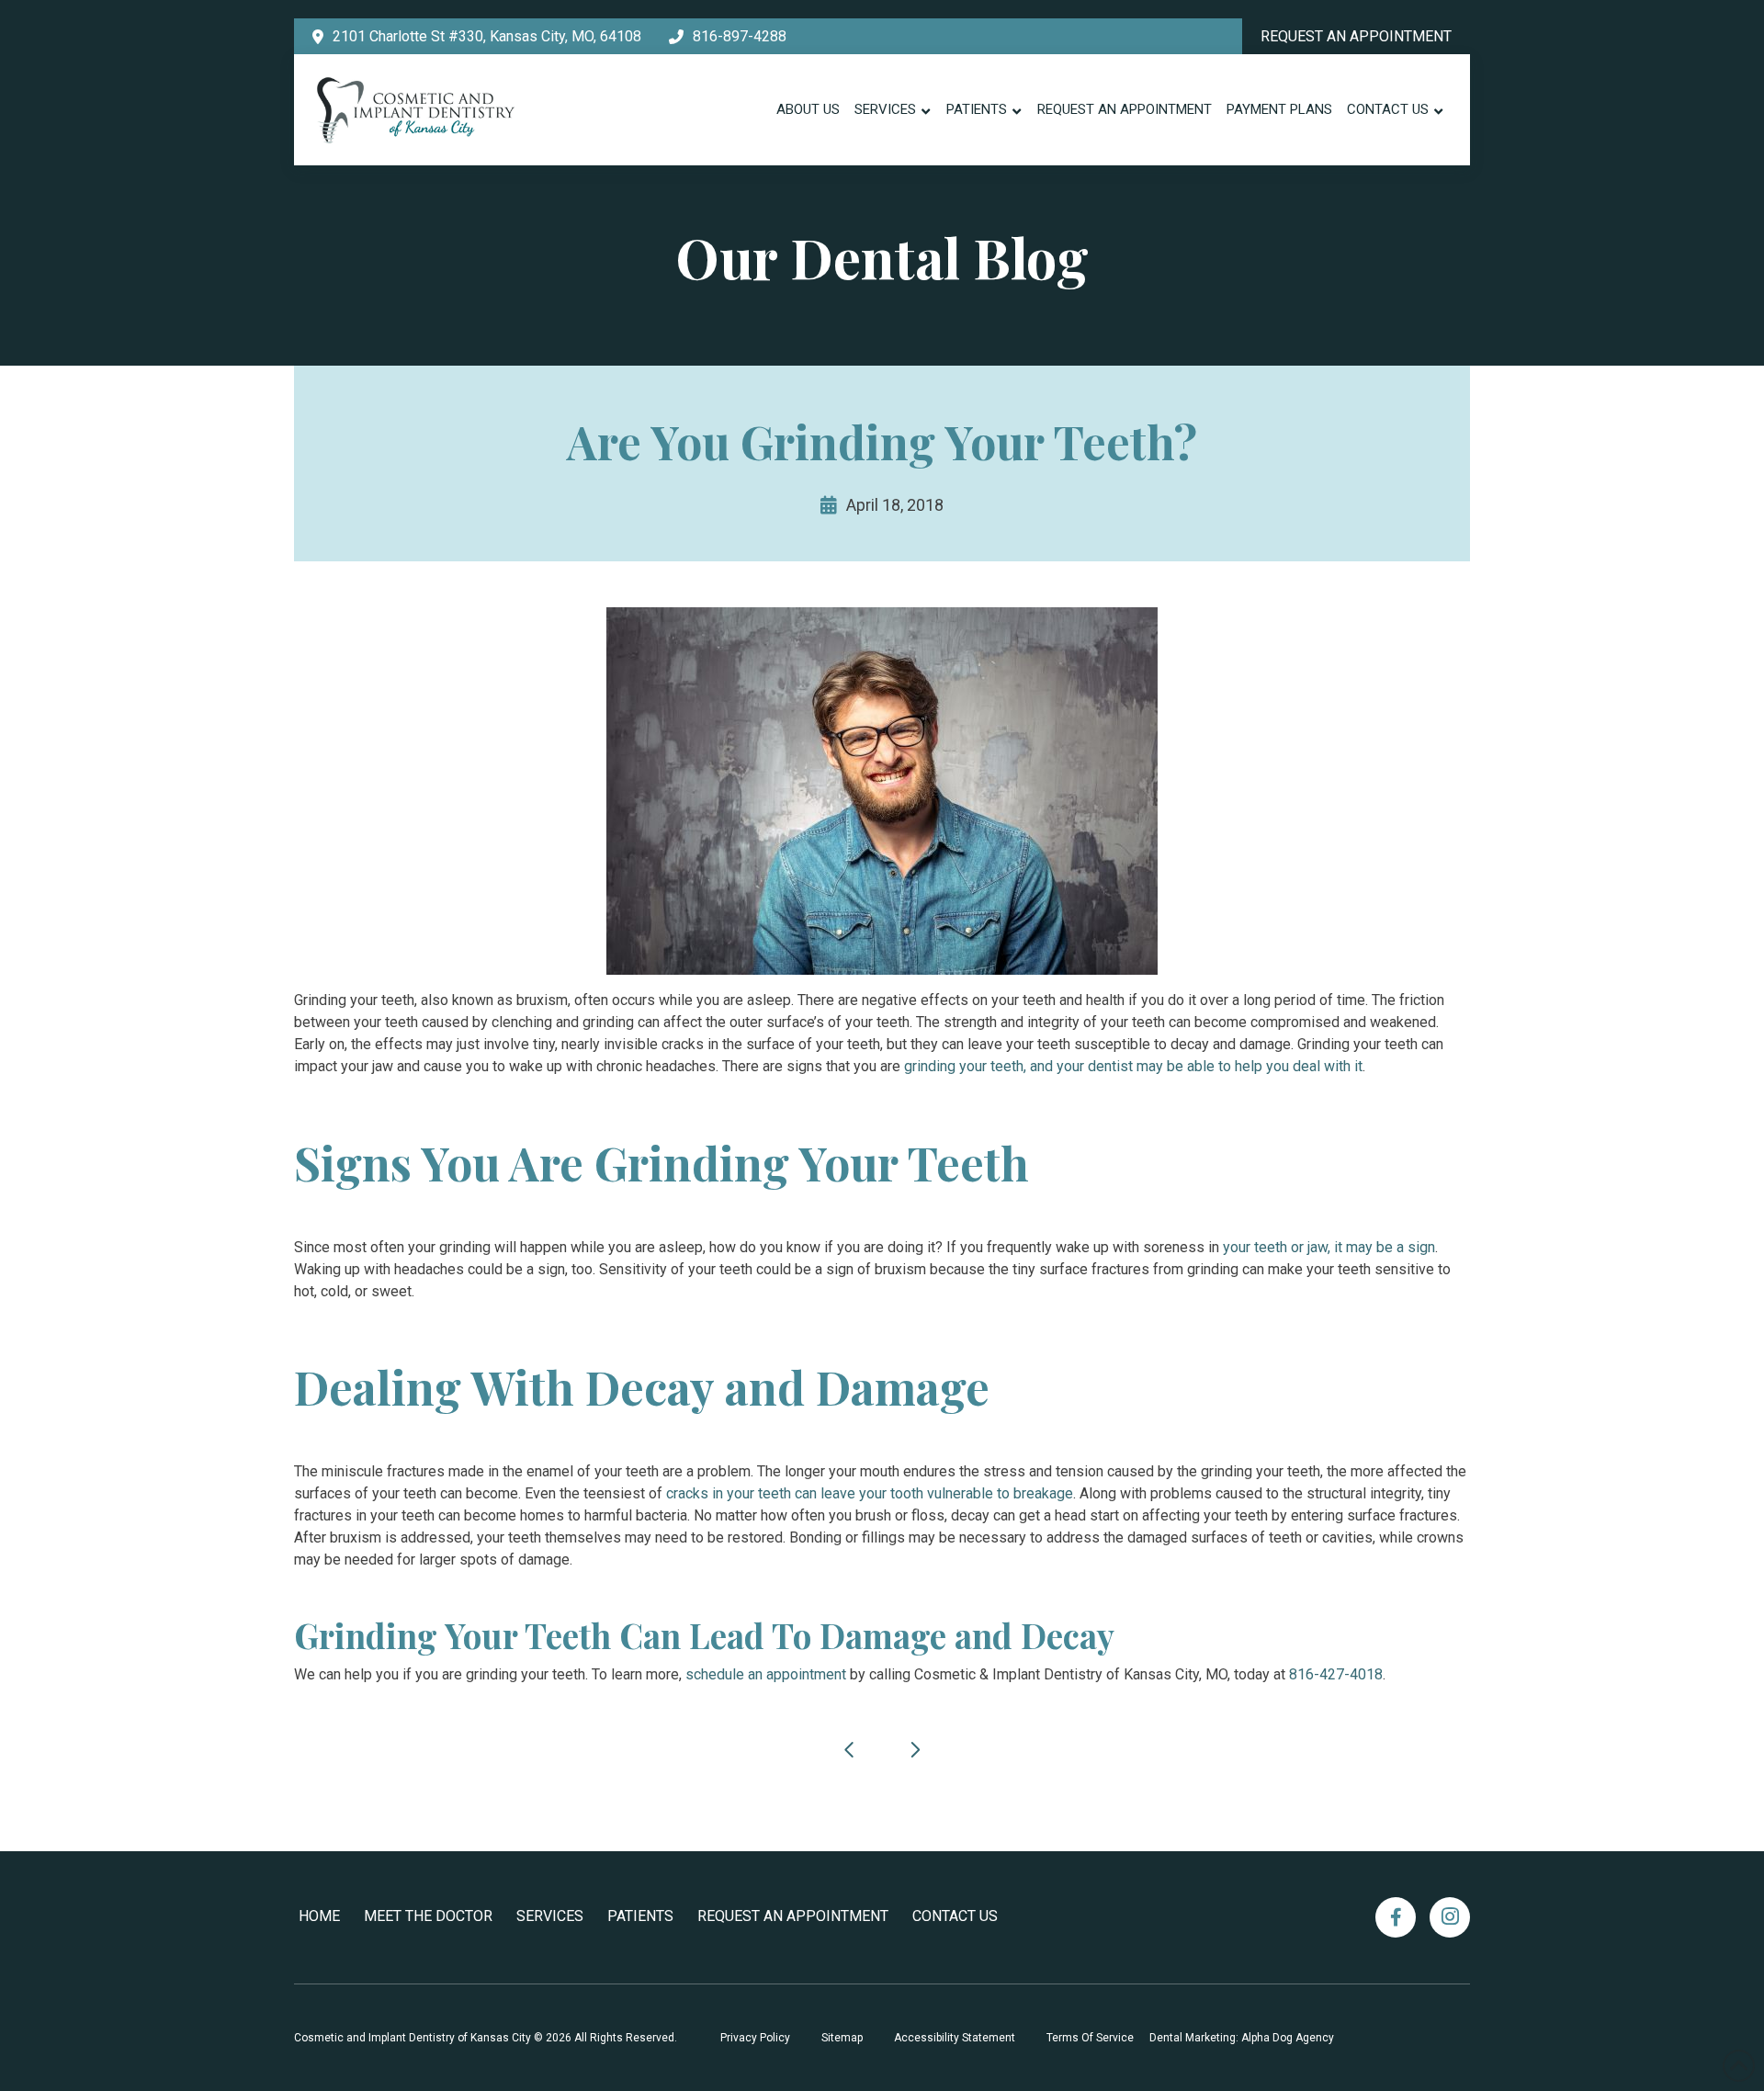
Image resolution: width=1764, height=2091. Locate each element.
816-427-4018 (1336, 1674)
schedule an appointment (766, 1674)
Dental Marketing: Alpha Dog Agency (1242, 2038)
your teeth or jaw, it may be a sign (1329, 1247)
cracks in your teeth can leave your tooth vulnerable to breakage (870, 1493)
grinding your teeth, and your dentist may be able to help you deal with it (1133, 1066)
